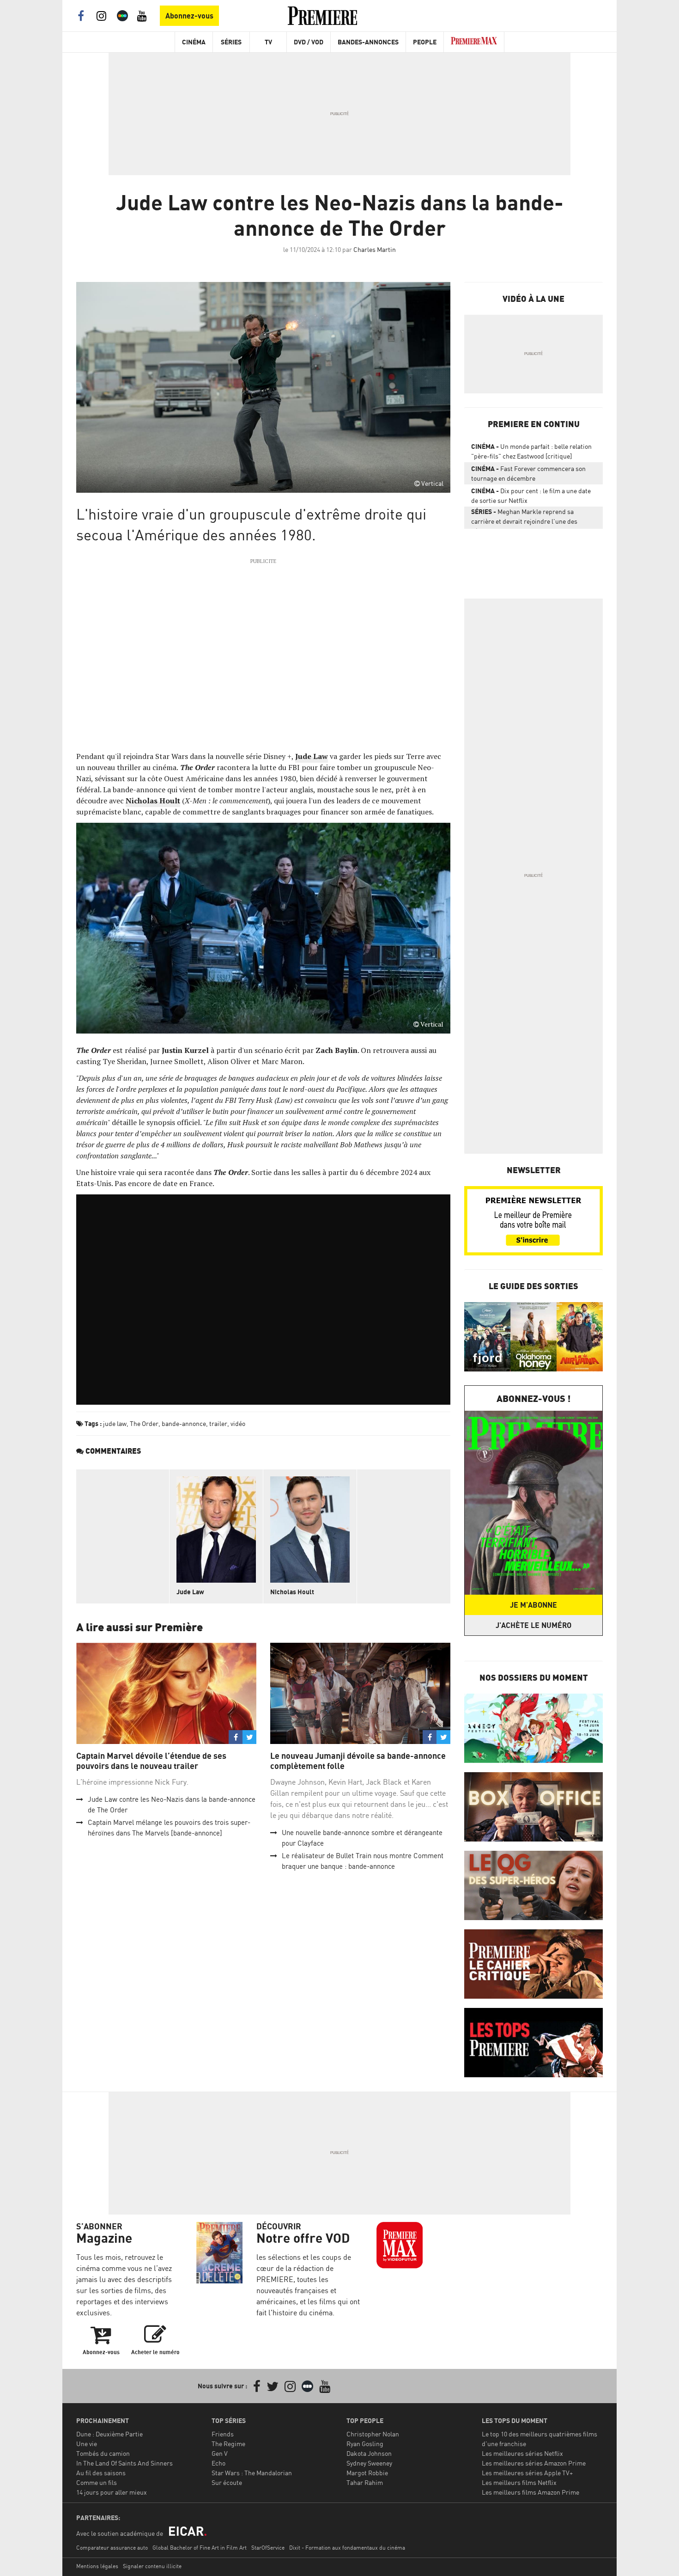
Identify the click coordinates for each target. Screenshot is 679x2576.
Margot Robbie (367, 2473)
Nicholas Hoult (292, 1592)
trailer (218, 1423)
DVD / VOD (309, 42)
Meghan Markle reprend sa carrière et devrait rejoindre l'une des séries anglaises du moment (524, 518)
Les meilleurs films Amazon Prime (530, 2492)
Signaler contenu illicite (152, 2566)
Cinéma (194, 42)
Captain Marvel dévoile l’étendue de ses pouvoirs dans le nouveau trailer (151, 1761)
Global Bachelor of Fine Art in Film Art (200, 2548)
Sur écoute (227, 2482)
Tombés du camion (103, 2453)
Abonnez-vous (189, 16)
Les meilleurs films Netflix (519, 2482)
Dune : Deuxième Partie (109, 2434)
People (425, 42)
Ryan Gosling (365, 2444)
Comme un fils (97, 2482)
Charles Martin (375, 249)
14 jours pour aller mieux (112, 2492)
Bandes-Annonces (368, 42)
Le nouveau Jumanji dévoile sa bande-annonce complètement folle (358, 1761)
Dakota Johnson (369, 2453)
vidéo (238, 1423)
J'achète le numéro (533, 1625)
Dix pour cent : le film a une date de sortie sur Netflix (531, 496)
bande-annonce (184, 1423)
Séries (231, 42)
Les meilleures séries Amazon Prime (534, 2463)
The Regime (228, 2444)
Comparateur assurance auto (112, 2548)
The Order (144, 1423)
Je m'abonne (533, 1605)
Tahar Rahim (365, 2482)
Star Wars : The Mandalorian (252, 2473)
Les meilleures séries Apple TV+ (527, 2473)
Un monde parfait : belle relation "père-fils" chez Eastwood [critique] (531, 451)
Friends (223, 2434)
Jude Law (190, 1592)
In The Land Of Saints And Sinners (124, 2463)
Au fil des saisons (101, 2473)
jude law (115, 1423)
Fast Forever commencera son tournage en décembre (528, 473)
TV (268, 42)
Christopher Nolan (373, 2434)
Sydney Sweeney (369, 2463)
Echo (218, 2463)
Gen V (220, 2453)
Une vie (87, 2444)
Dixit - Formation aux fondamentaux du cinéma (347, 2548)
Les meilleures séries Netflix (522, 2453)
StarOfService (268, 2548)
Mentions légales (97, 2566)
